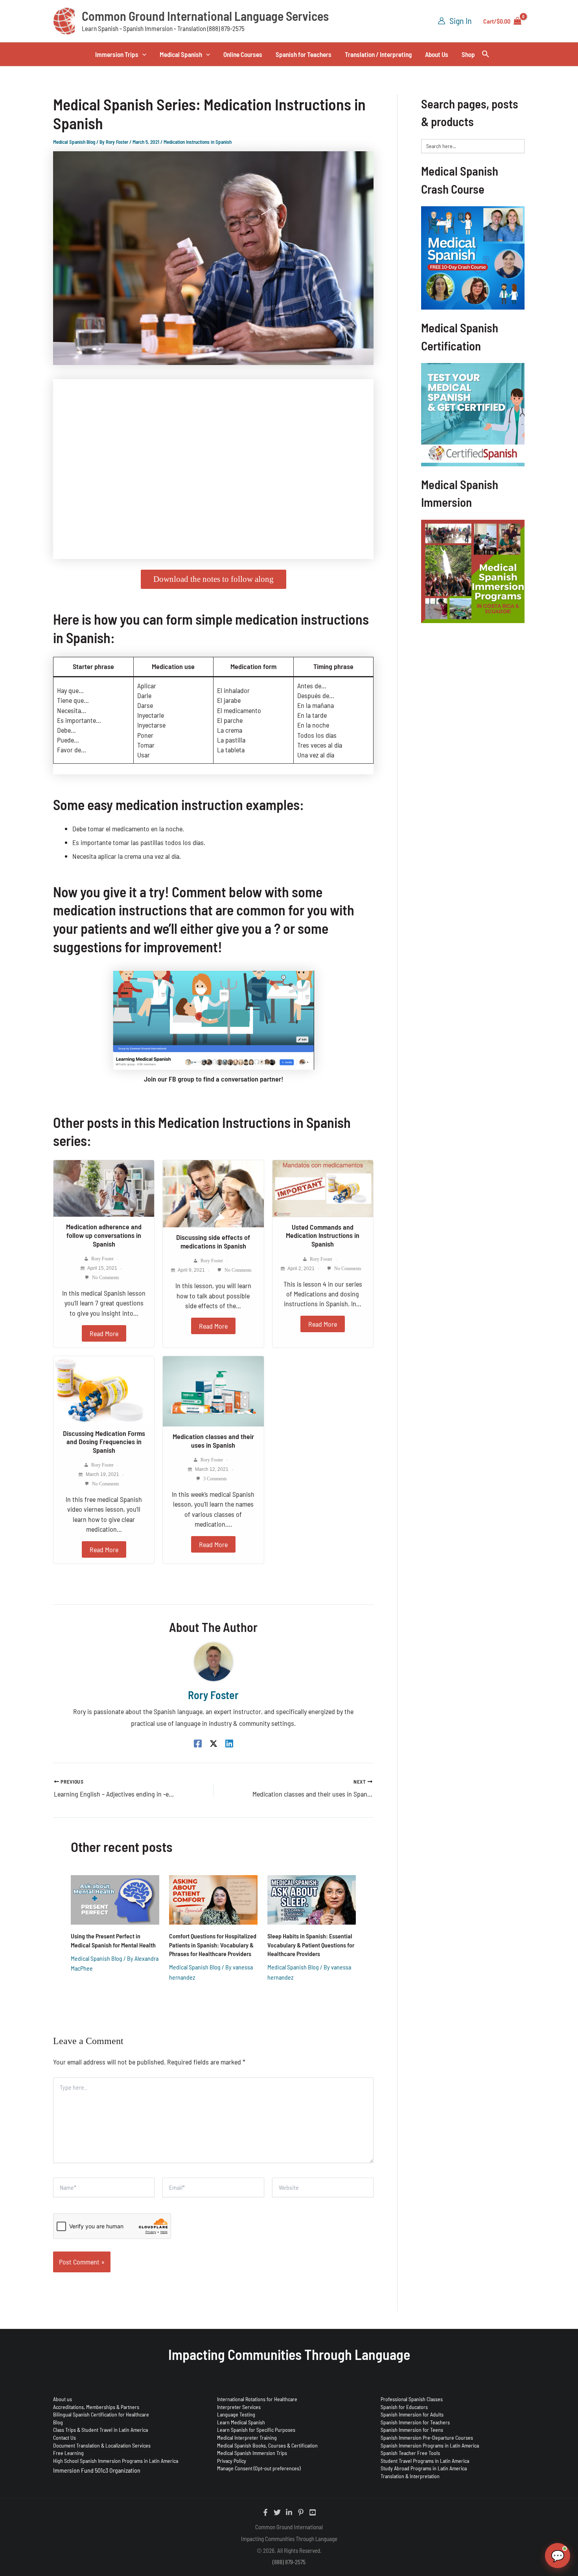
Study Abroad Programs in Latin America (424, 2468)
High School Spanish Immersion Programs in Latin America (116, 2461)
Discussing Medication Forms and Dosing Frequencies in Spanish (104, 1442)
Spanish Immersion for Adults (412, 2414)
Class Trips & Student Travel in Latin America (100, 2430)
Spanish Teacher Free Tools (410, 2453)
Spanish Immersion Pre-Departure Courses (427, 2438)
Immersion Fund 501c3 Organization (97, 2470)
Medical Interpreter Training (247, 2438)
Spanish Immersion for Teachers (415, 2422)
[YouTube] (313, 2512)
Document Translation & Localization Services (102, 2445)
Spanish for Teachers (304, 54)
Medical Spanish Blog (74, 142)
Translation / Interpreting (378, 54)
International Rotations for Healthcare (257, 2399)
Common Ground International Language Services (205, 16)
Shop (468, 54)
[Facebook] (198, 1743)
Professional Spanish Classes (412, 2399)
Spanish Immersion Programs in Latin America (430, 2445)
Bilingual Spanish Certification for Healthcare (101, 2414)
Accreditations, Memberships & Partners (96, 2407)
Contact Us (64, 2438)
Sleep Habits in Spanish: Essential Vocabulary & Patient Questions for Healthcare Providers (311, 1945)
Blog (58, 2422)
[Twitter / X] (214, 1743)
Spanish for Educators (404, 2407)
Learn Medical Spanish (241, 2422)
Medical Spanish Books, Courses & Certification (267, 2445)
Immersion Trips (117, 54)
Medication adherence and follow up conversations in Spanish (104, 1235)
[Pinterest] (301, 2512)
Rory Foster (102, 1259)
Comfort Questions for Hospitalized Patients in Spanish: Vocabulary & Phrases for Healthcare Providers (213, 1945)
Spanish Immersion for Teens (412, 2430)
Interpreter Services (239, 2407)
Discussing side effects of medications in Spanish (213, 1241)
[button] (142, 54)
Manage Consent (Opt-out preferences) (259, 2468)
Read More (104, 1333)
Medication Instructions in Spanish (198, 142)
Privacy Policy (232, 2461)
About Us (437, 54)
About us (63, 2399)
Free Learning (68, 2453)
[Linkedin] (229, 1743)
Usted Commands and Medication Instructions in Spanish (323, 1235)
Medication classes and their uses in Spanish (213, 1441)
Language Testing (236, 2414)
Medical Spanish (181, 54)
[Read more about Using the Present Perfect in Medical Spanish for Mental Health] (115, 1899)
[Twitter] (277, 2512)
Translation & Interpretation (410, 2476)
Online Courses (243, 54)
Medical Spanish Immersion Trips (252, 2453)
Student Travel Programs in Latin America (425, 2461)
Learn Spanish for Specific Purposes (256, 2430)
